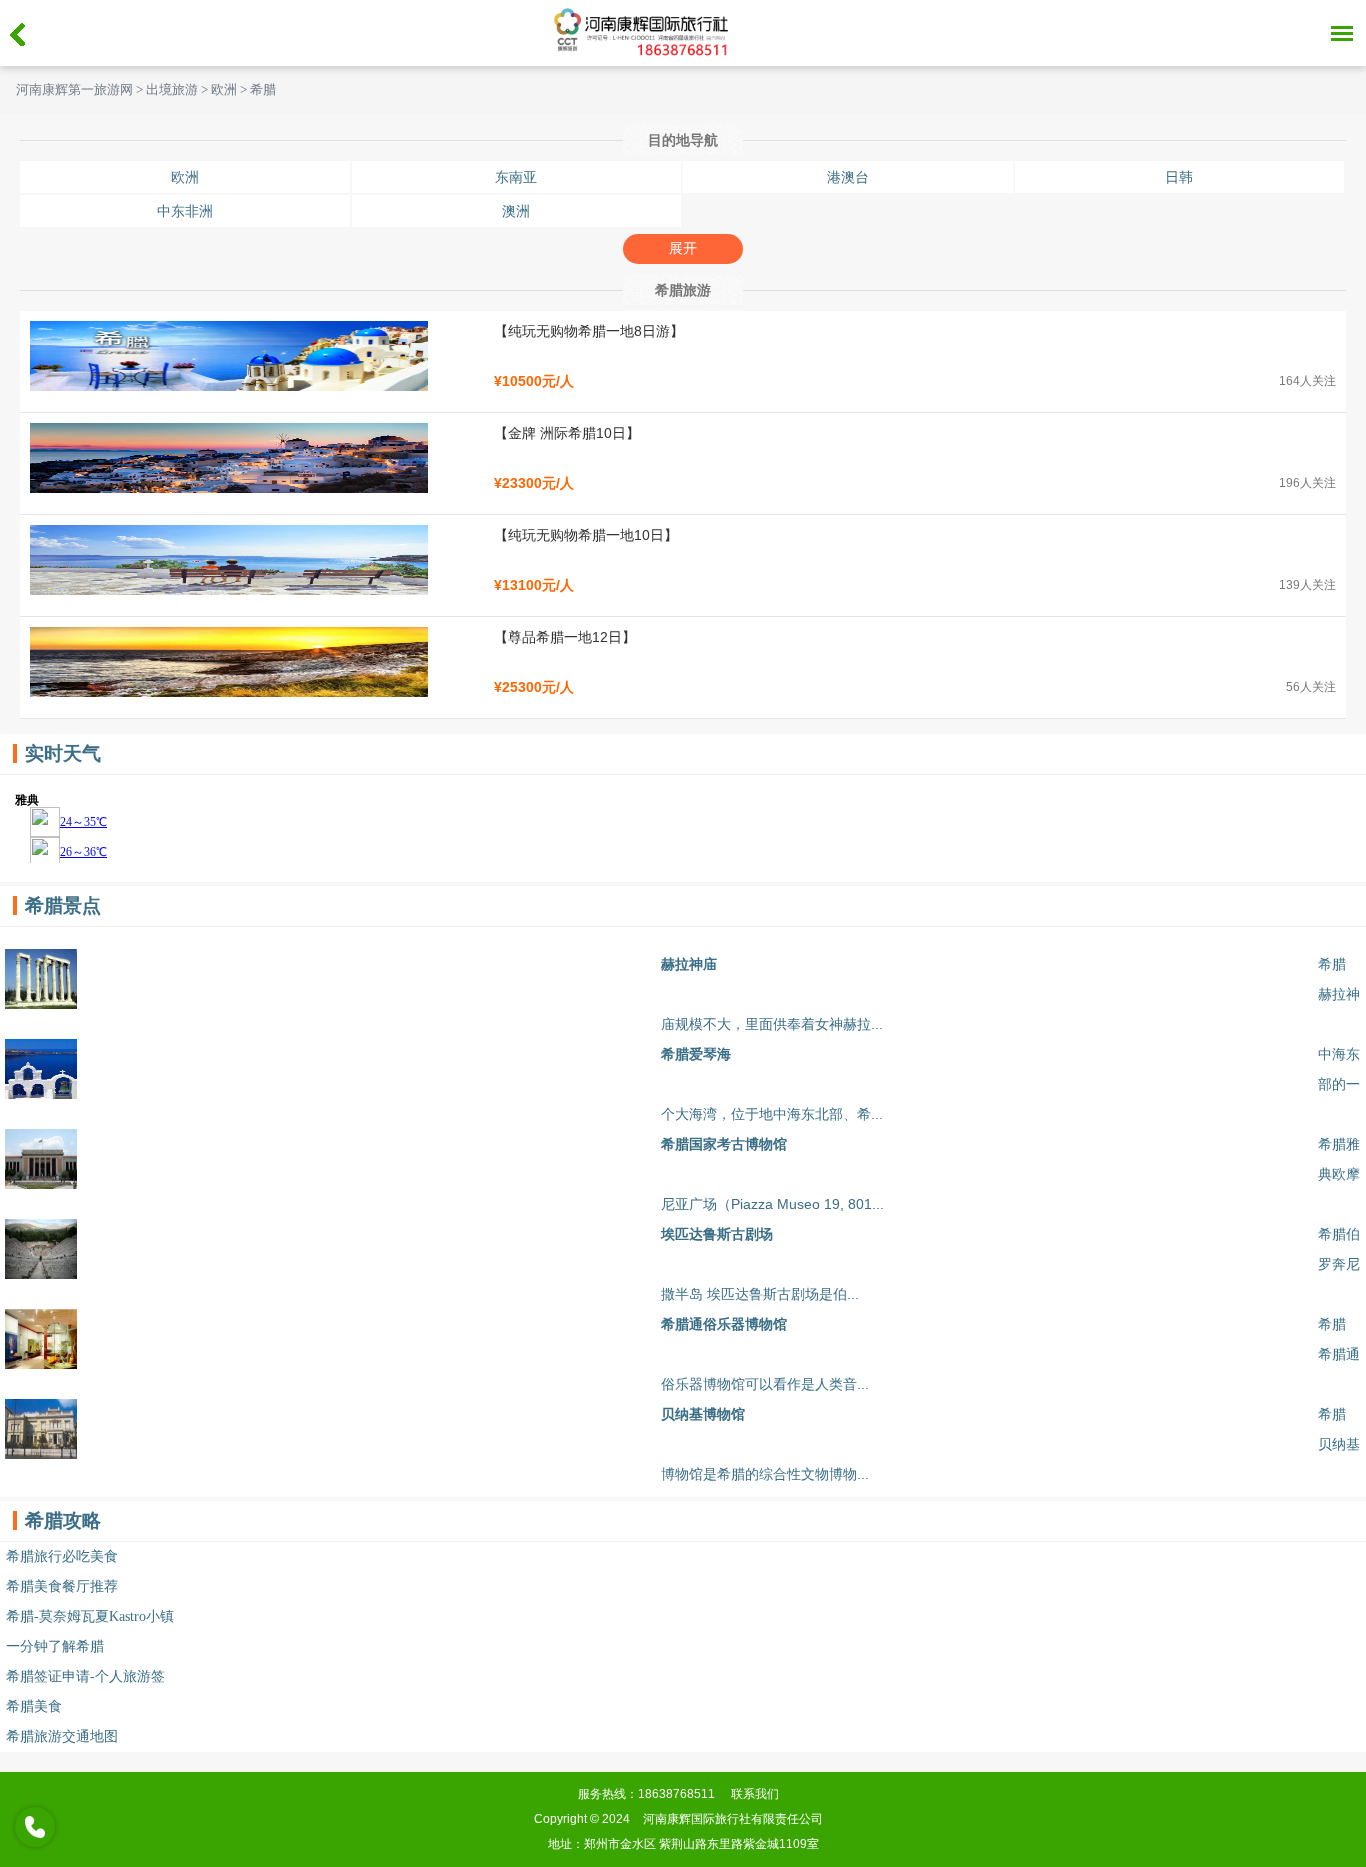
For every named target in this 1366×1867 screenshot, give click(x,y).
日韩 (1179, 177)
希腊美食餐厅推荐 (62, 1586)
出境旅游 (172, 90)
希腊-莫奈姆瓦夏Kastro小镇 (90, 1616)
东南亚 (516, 177)
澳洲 (516, 211)
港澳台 (848, 177)
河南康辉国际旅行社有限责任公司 (733, 1819)
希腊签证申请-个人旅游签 (85, 1676)
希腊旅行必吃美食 (62, 1556)
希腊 (263, 90)
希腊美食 (34, 1706)
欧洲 (224, 90)
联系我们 (755, 1794)
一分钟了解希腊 (55, 1646)
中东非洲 (185, 211)
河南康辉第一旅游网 (74, 90)
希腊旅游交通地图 (62, 1736)
